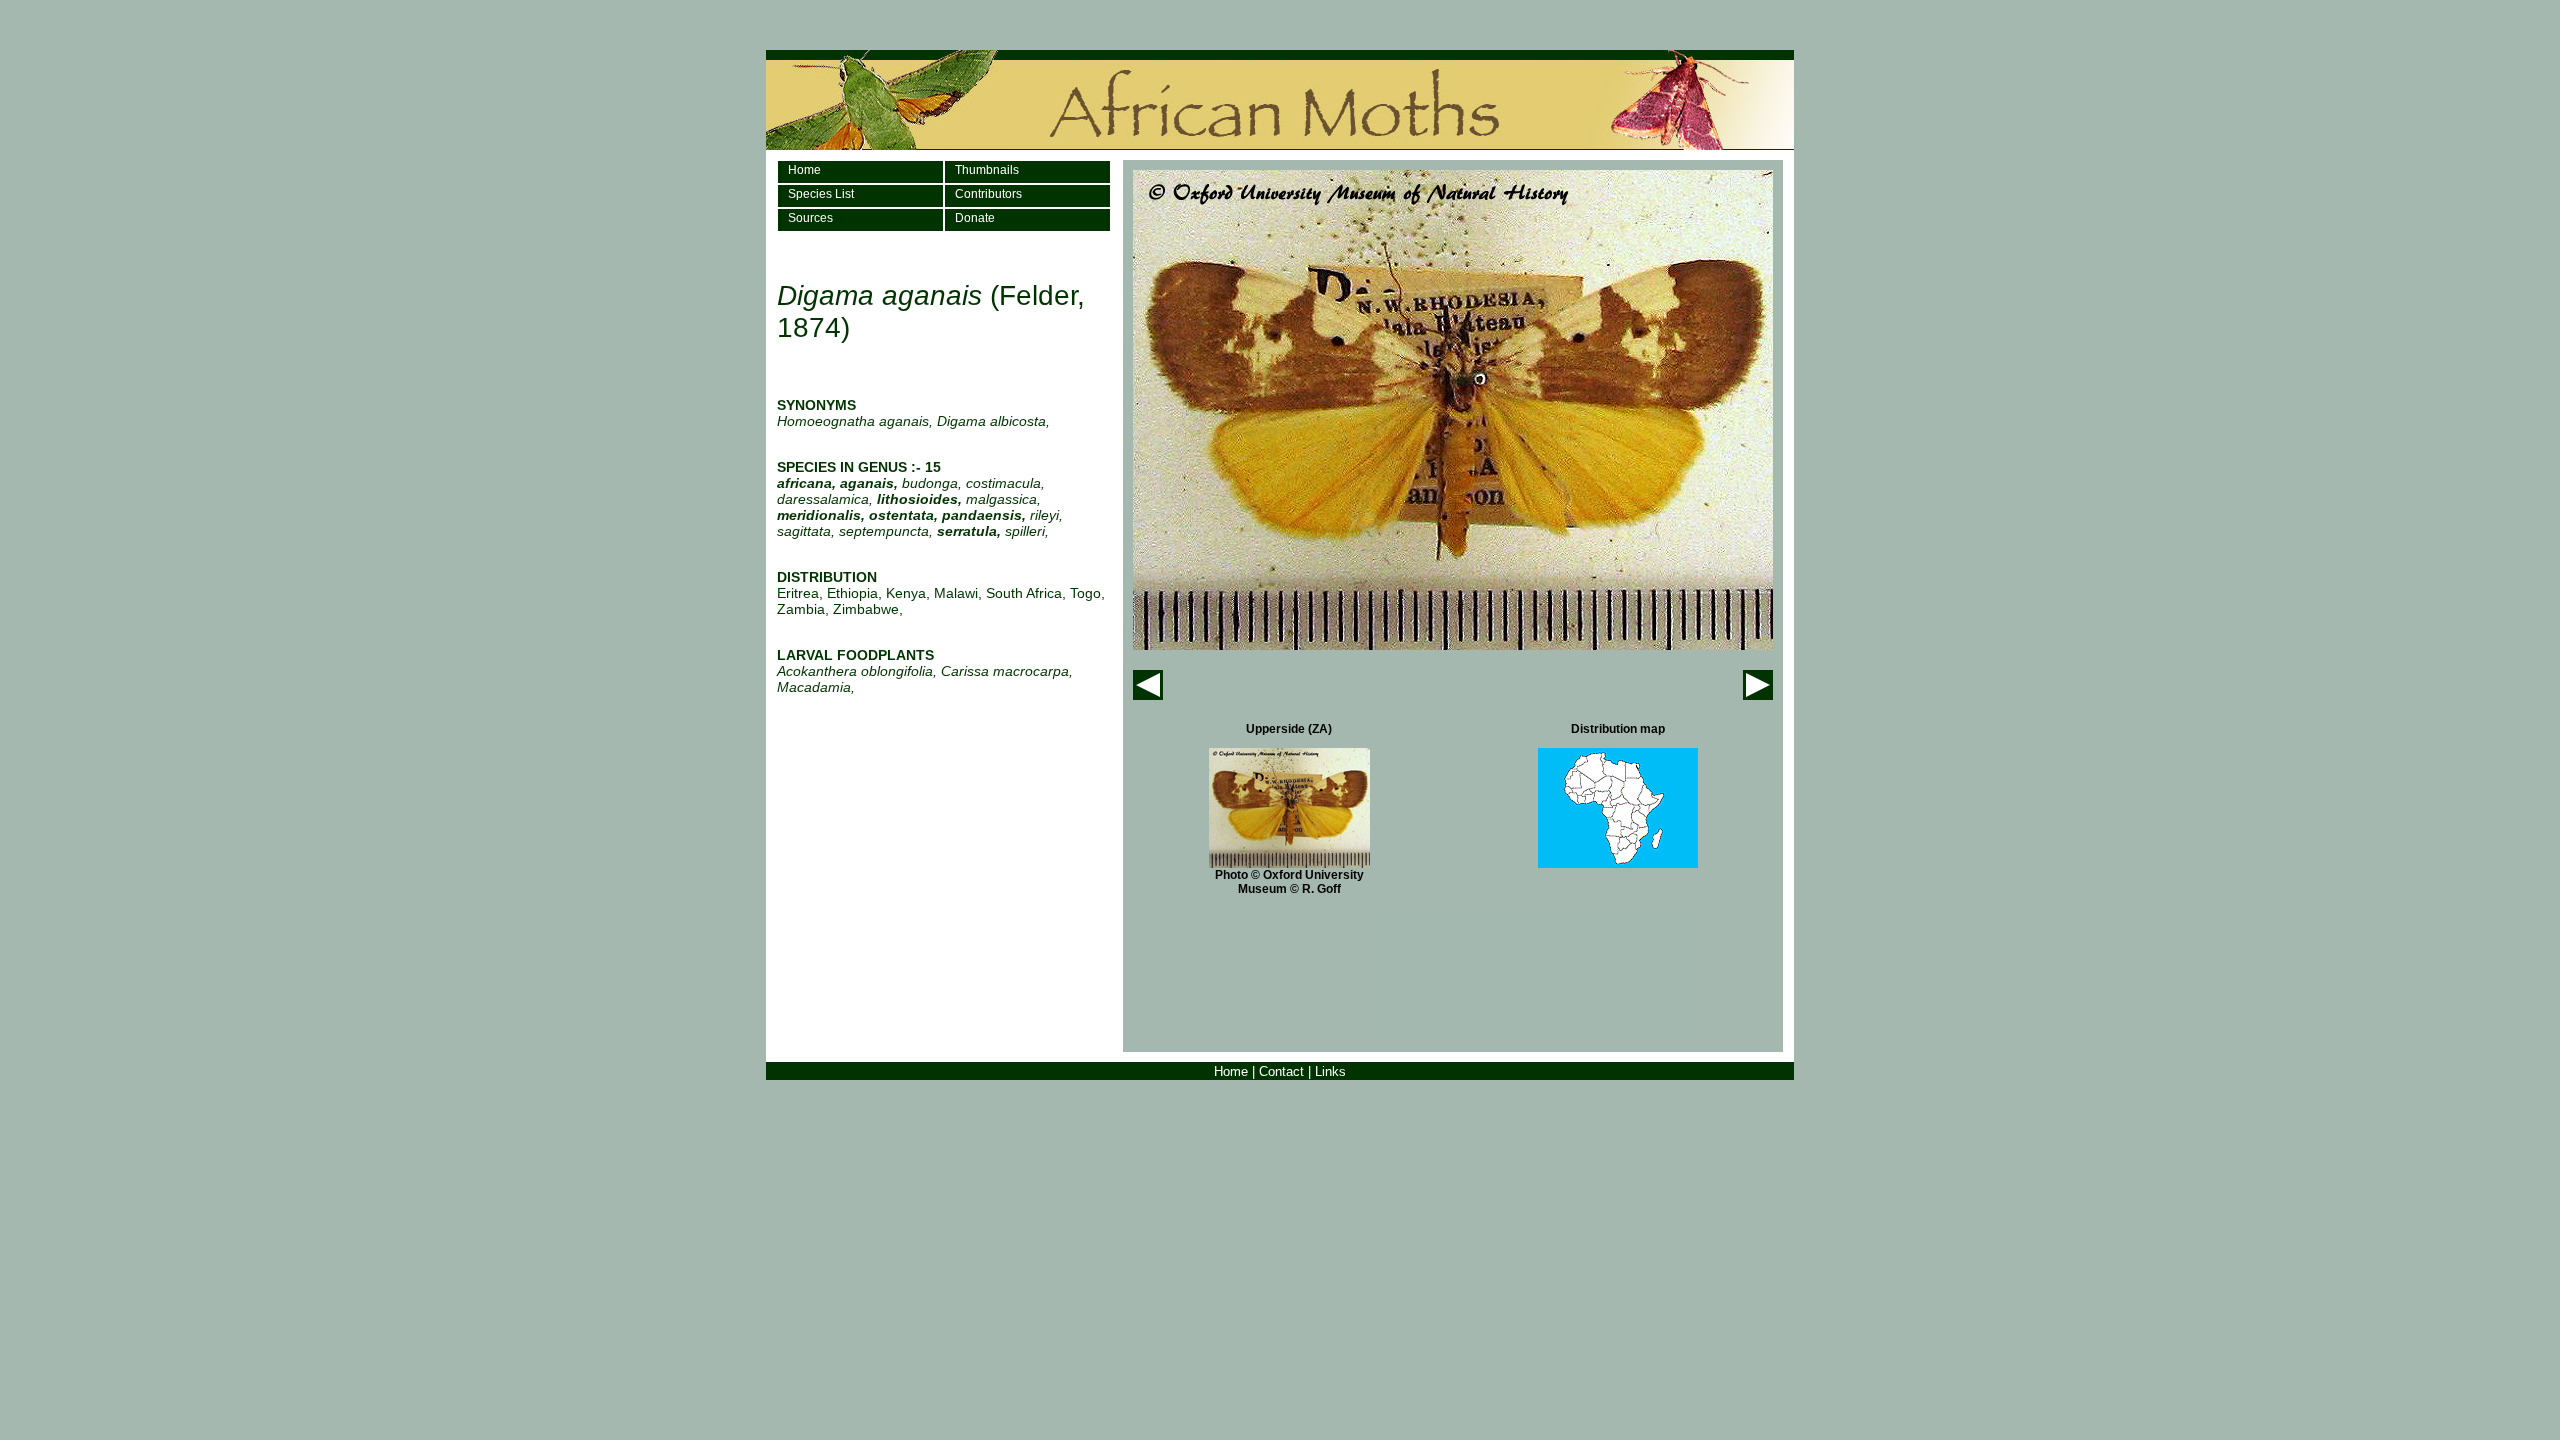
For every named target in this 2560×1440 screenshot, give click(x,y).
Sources (810, 218)
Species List (821, 194)
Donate (975, 218)
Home (804, 170)
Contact (1281, 1071)
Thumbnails (987, 170)
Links (1330, 1071)
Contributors (988, 194)
